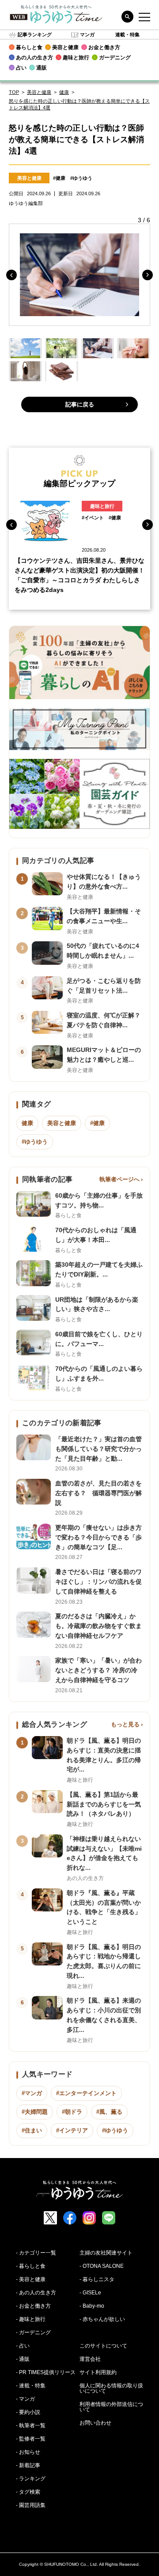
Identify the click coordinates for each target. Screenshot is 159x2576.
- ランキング (31, 2479)
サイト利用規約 (98, 2372)
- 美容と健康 (31, 2279)
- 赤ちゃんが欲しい (102, 2319)
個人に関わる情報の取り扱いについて (111, 2388)
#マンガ (32, 2093)
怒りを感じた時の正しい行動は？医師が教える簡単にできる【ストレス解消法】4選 (79, 104)
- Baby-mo (92, 2306)
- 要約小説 (28, 2412)
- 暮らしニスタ (97, 2279)
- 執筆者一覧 (31, 2425)
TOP (14, 92)
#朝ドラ (72, 2112)
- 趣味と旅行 (31, 2319)
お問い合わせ (95, 2423)
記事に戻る (80, 404)
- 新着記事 (28, 2465)
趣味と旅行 (102, 506)
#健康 (59, 178)
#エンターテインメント (86, 2093)
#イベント (93, 518)
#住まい (32, 2130)
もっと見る (125, 1724)
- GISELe (90, 2293)
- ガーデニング (33, 2332)
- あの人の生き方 (36, 2293)
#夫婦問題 (35, 2112)
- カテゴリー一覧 (36, 2253)
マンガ (87, 35)
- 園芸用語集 (31, 2505)
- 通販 (23, 2359)
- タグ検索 (28, 2492)
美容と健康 (39, 92)
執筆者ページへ (119, 1179)
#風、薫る (109, 2112)
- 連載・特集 (31, 2386)
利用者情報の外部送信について (111, 2407)
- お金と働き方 (33, 2306)
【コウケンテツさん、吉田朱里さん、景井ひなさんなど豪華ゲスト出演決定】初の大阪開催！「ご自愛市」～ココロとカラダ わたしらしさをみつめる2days (79, 575)
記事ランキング (35, 35)
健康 (64, 92)
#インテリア (72, 2130)
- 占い (23, 2346)
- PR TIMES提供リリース (46, 2372)
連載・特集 (127, 35)
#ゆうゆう (81, 178)
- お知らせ (28, 2452)
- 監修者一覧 (31, 2439)
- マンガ (25, 2399)
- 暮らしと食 (31, 2266)
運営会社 (90, 2359)
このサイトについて (103, 2346)
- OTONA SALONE (102, 2266)
